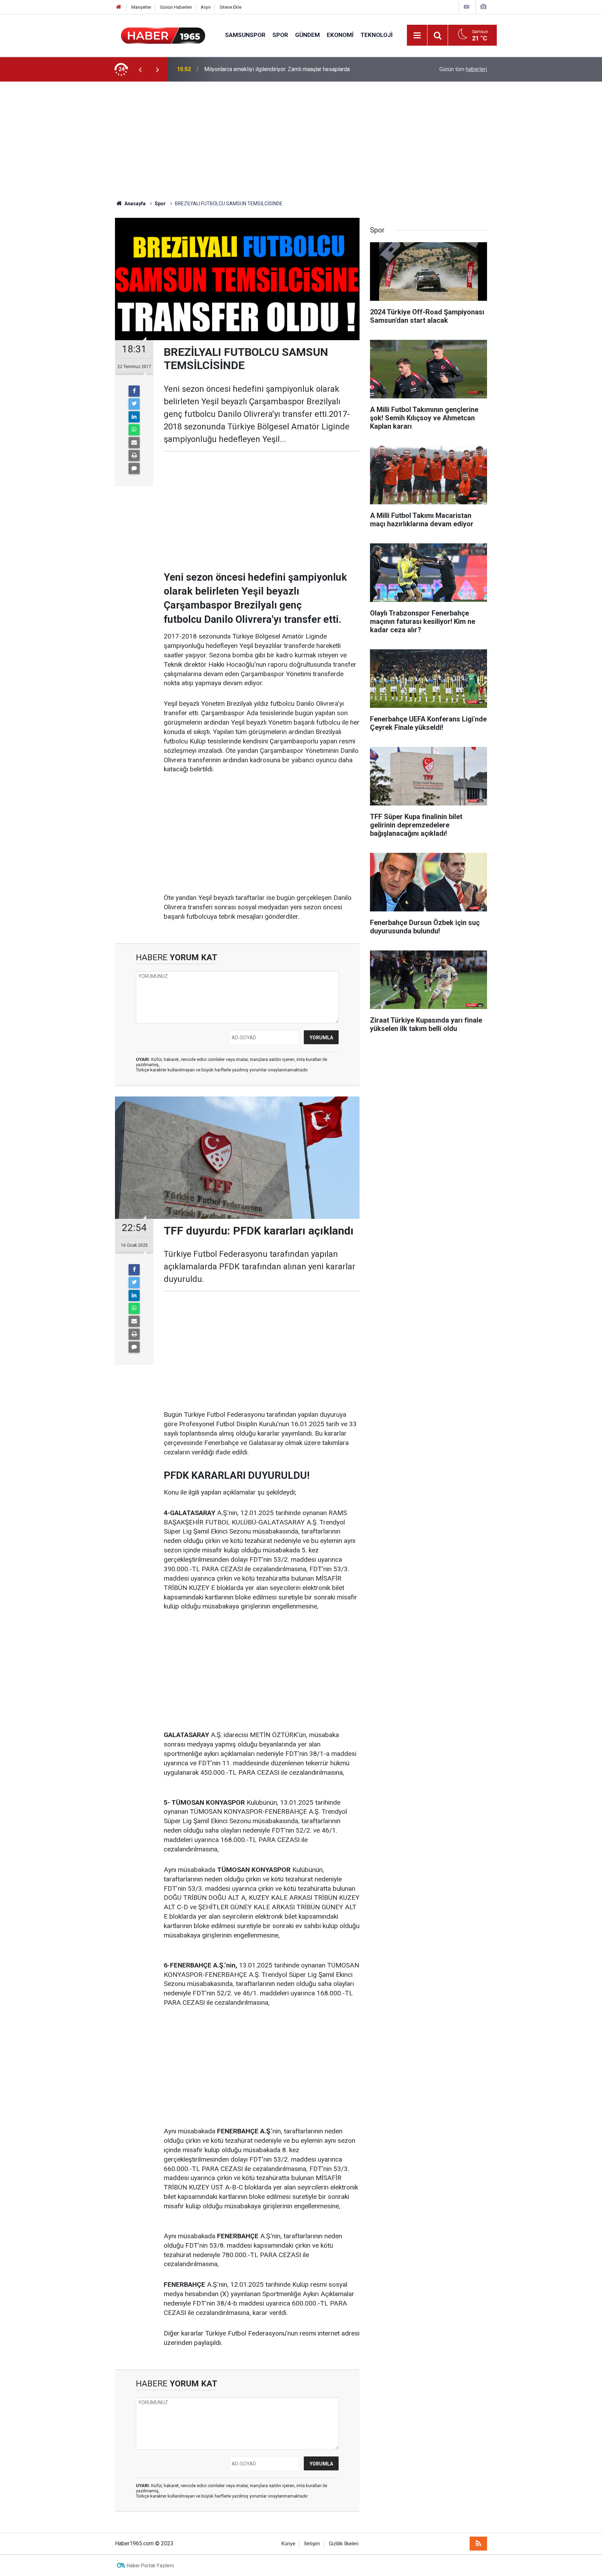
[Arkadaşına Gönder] (134, 443)
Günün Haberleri (176, 7)
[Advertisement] (301, 141)
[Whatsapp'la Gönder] (134, 430)
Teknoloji (377, 35)
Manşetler (141, 7)
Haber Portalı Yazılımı (150, 2566)
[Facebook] (134, 391)
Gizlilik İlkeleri (344, 2544)
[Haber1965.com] (163, 35)
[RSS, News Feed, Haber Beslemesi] (478, 2544)
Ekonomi (340, 35)
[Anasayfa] (119, 7)
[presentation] (140, 69)
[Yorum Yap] (134, 468)
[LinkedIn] (134, 417)
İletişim (312, 2544)
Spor (280, 35)
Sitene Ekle (230, 7)
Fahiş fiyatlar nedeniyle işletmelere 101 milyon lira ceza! (273, 69)
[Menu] (417, 36)
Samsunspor (245, 35)
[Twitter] (134, 404)
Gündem (307, 35)
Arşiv (206, 7)
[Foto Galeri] (483, 7)
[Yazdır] (134, 456)
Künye (288, 2544)
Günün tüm (463, 69)
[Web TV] (466, 7)
